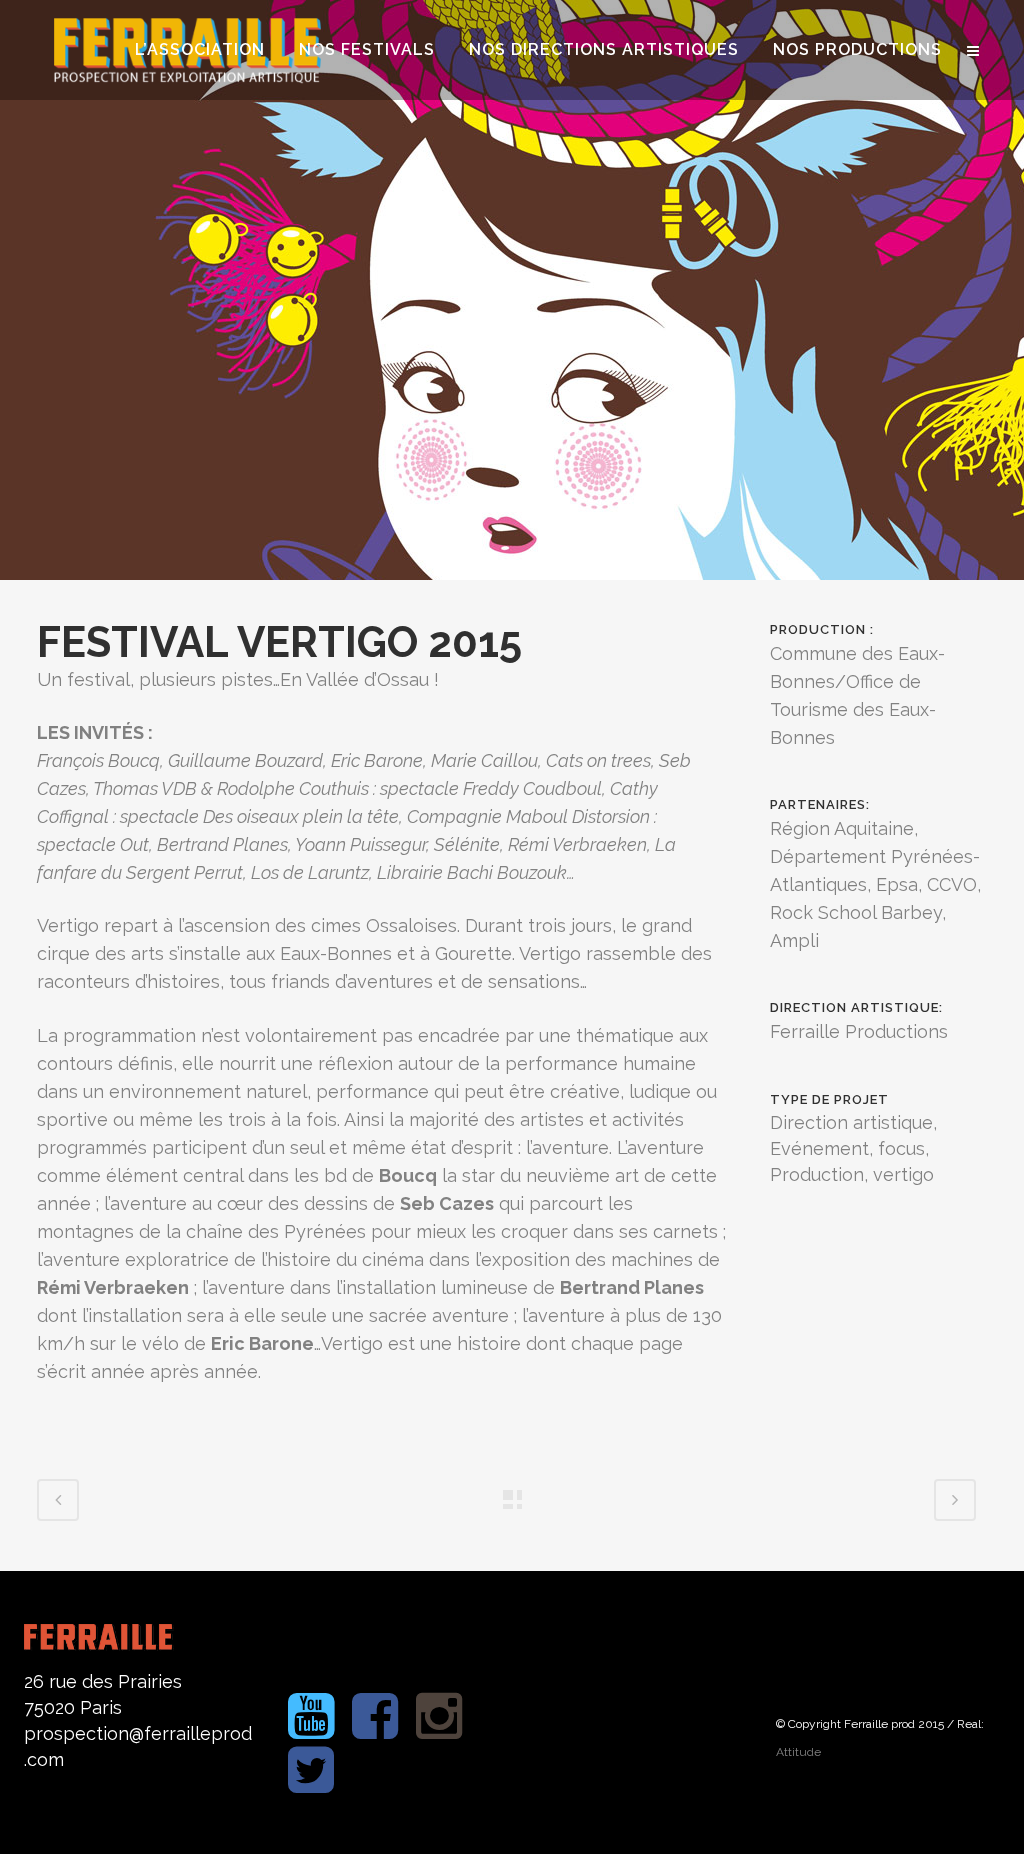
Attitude (798, 1752)
